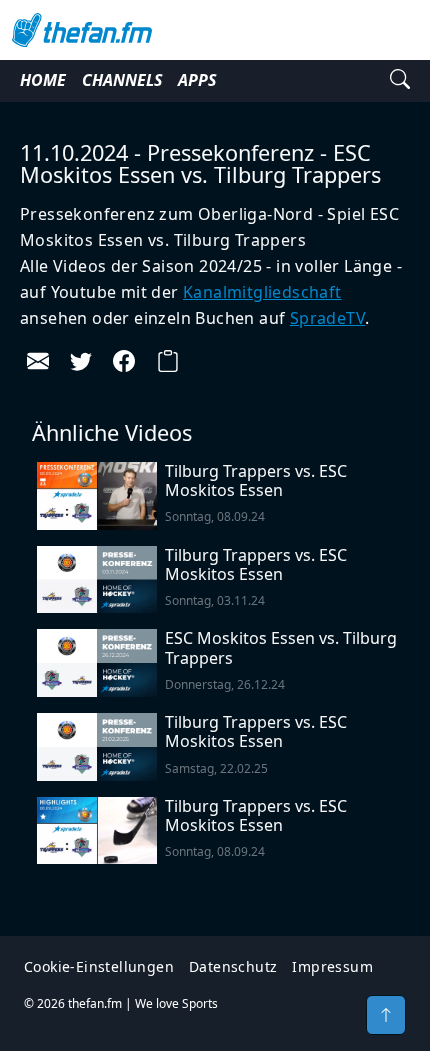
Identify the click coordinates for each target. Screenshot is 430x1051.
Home (43, 80)
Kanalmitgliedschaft (262, 292)
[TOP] (386, 1015)
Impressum (332, 966)
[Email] (38, 361)
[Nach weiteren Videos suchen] (400, 81)
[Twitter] (81, 361)
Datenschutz (233, 966)
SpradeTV (327, 318)
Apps (197, 80)
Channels (122, 80)
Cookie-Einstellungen (99, 966)
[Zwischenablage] (168, 361)
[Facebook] (124, 361)
